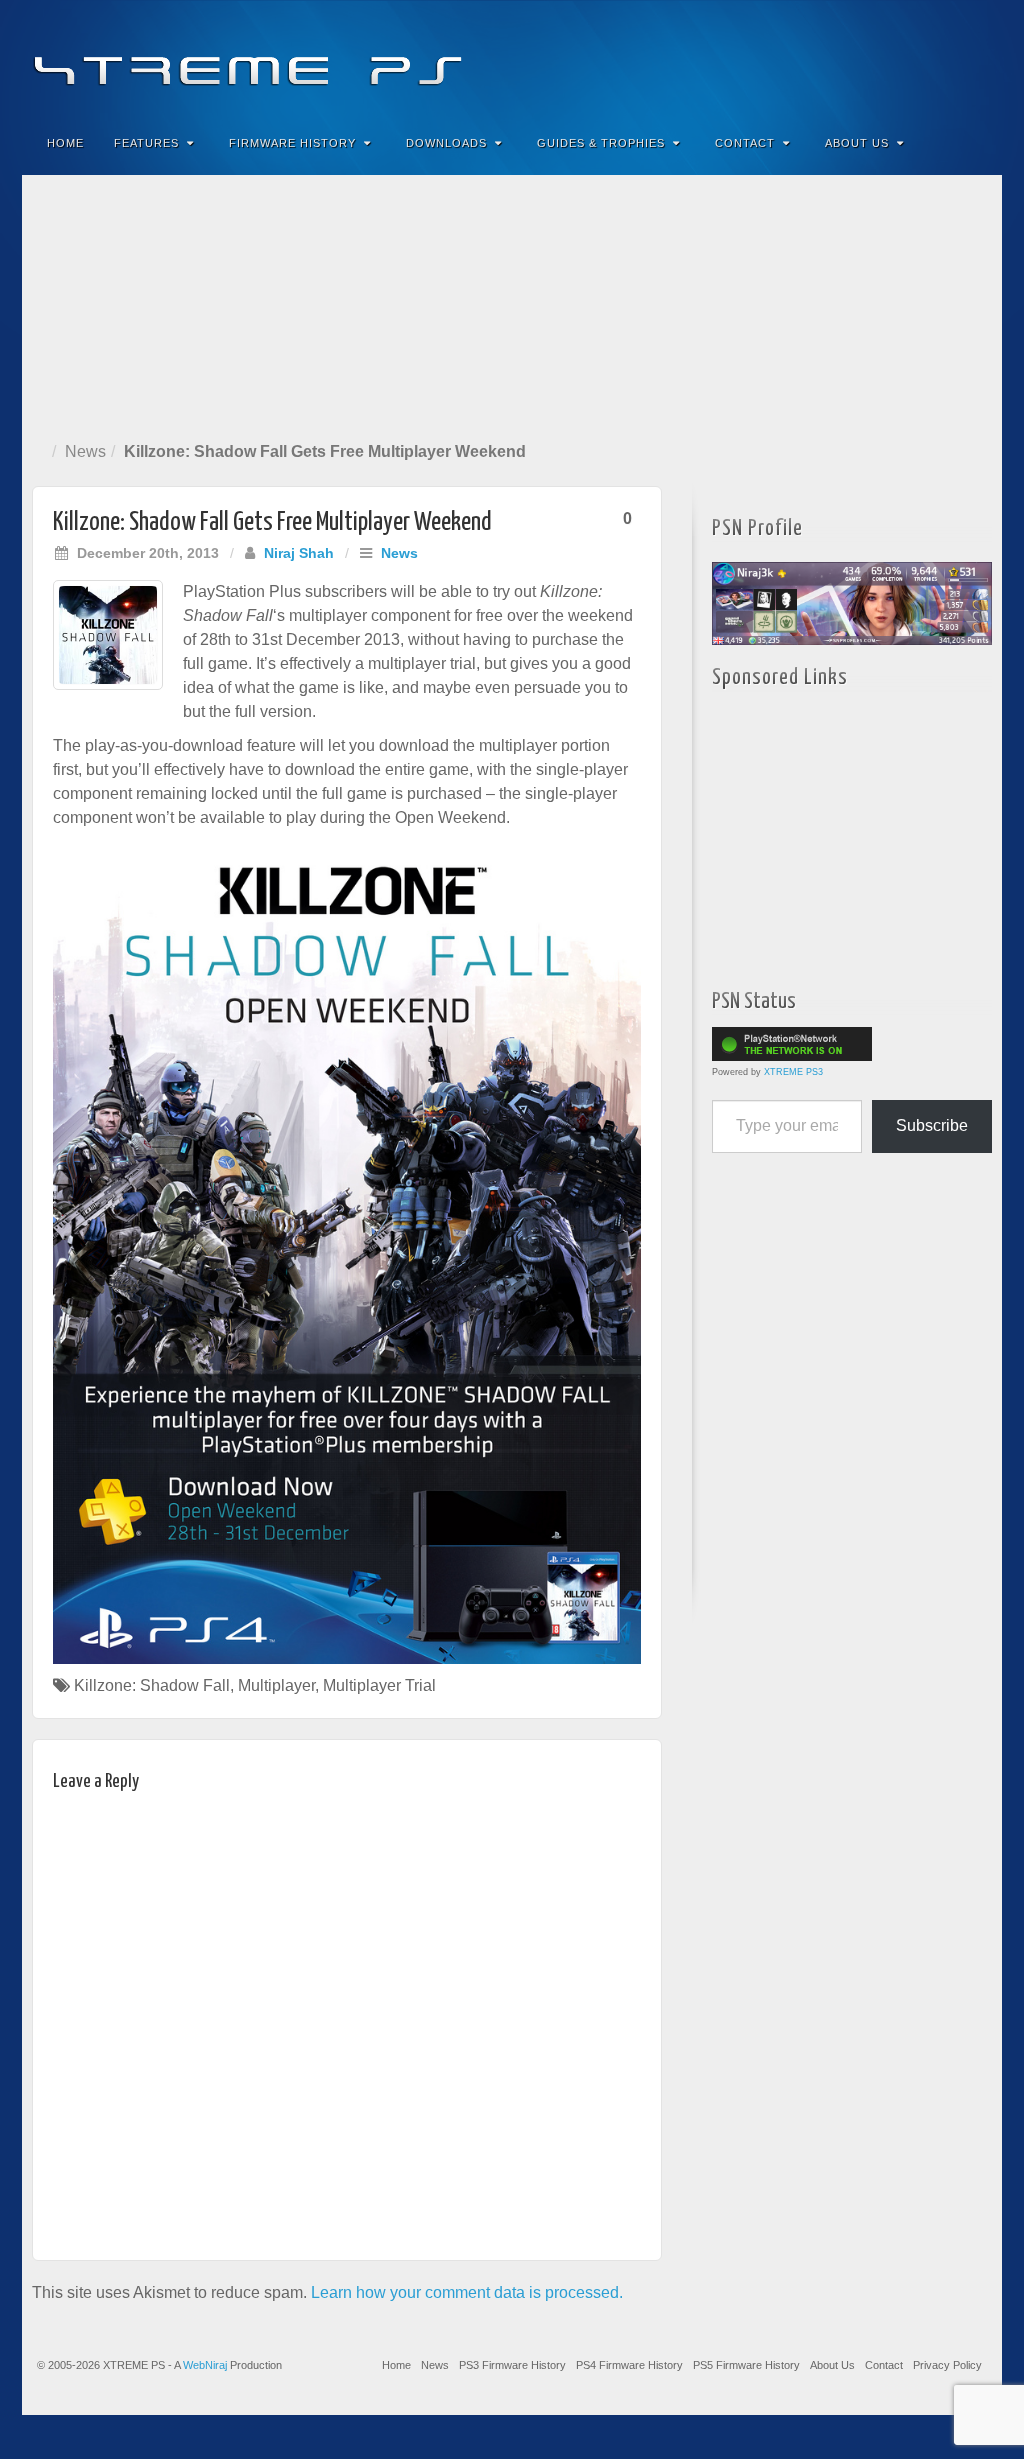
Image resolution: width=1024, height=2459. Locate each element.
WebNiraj (205, 2365)
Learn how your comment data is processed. (467, 2292)
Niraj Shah (299, 553)
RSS (973, 58)
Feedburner (865, 58)
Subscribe (932, 1125)
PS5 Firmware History (746, 2365)
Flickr (892, 58)
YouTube (946, 58)
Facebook (838, 58)
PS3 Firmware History (512, 2365)
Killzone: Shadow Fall (152, 1685)
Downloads (446, 143)
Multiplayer (276, 1685)
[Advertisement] (512, 304)
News (85, 451)
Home (65, 143)
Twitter (919, 58)
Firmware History (292, 143)
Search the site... (974, 143)
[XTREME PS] (512, 57)
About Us (857, 143)
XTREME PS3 (793, 1072)
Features (146, 143)
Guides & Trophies (601, 143)
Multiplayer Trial (379, 1685)
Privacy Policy (947, 2365)
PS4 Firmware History (629, 2365)
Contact (745, 143)
